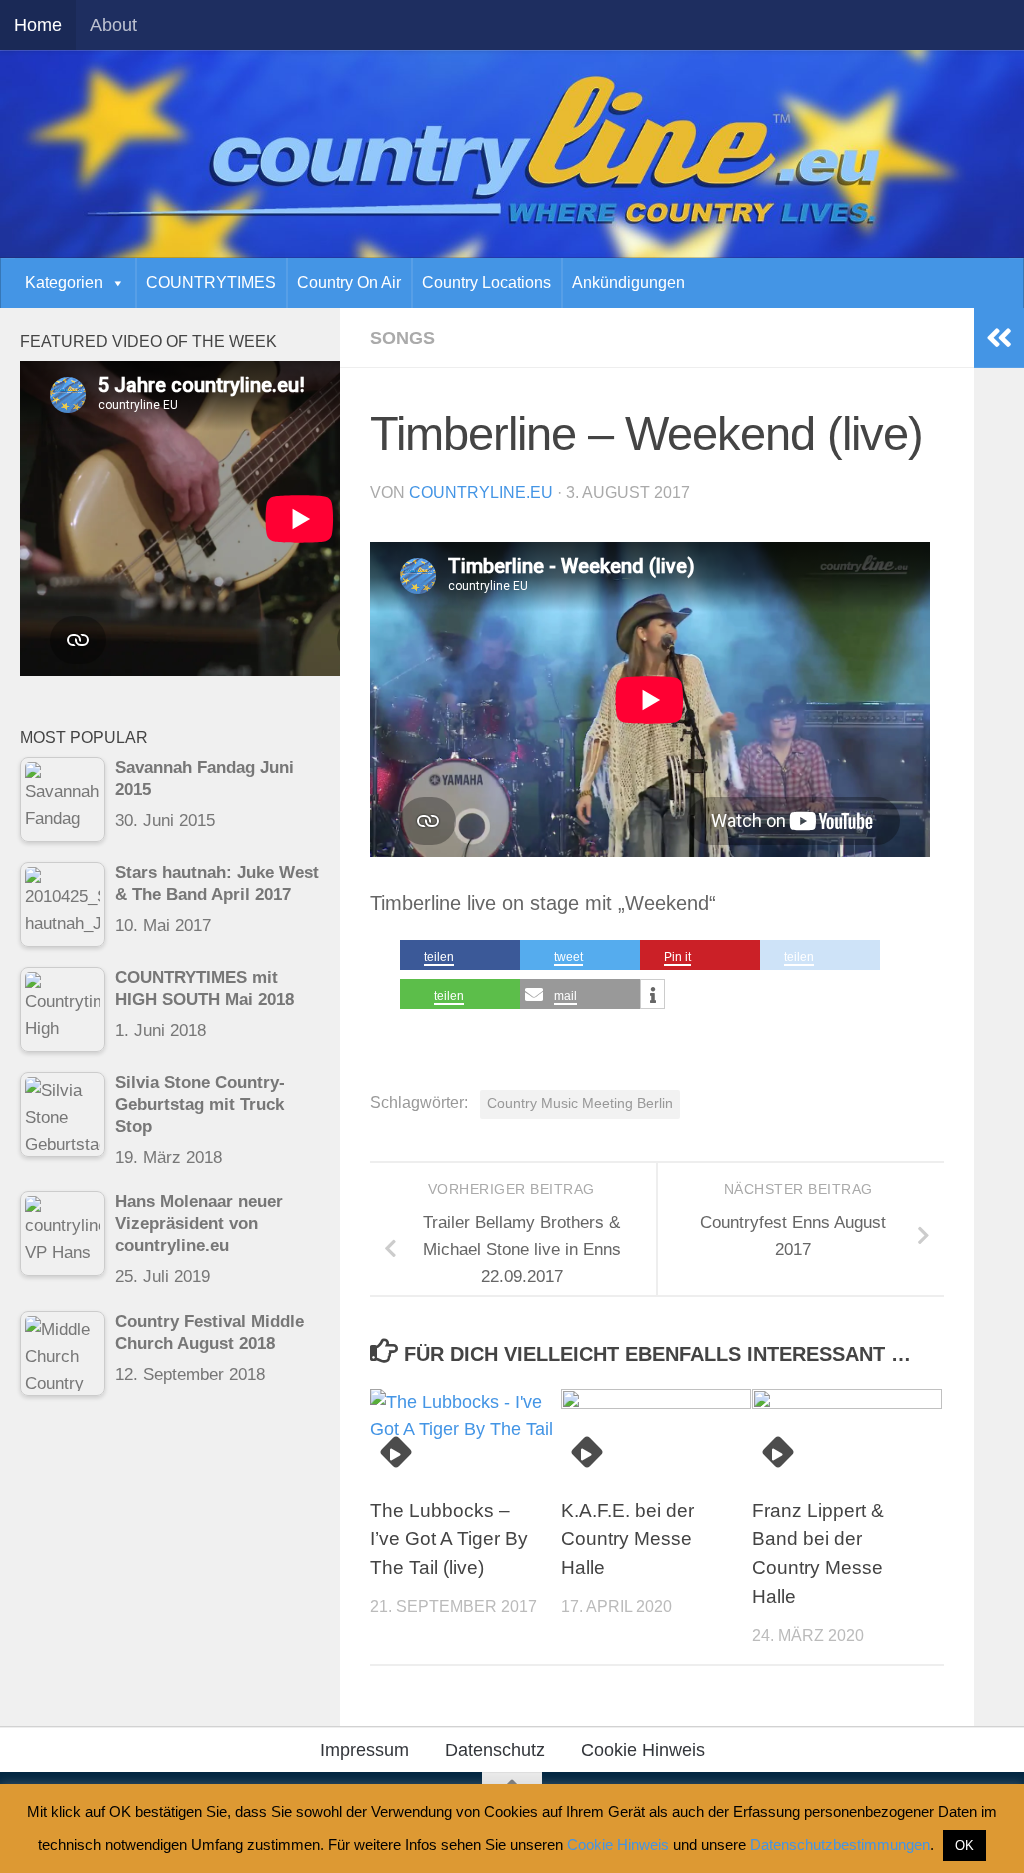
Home (38, 25)
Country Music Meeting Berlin (580, 1103)
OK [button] (964, 1845)
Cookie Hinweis (643, 1750)
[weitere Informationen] (652, 995)
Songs (402, 338)
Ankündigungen (628, 282)
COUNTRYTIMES (211, 282)
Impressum (364, 1750)
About (113, 25)
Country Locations (486, 282)
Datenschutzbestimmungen (840, 1844)
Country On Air (349, 282)
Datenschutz (495, 1750)
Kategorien (64, 282)
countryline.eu (481, 492)
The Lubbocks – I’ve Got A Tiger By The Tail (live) (449, 1539)
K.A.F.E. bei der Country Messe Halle (627, 1539)
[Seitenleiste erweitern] (999, 338)
